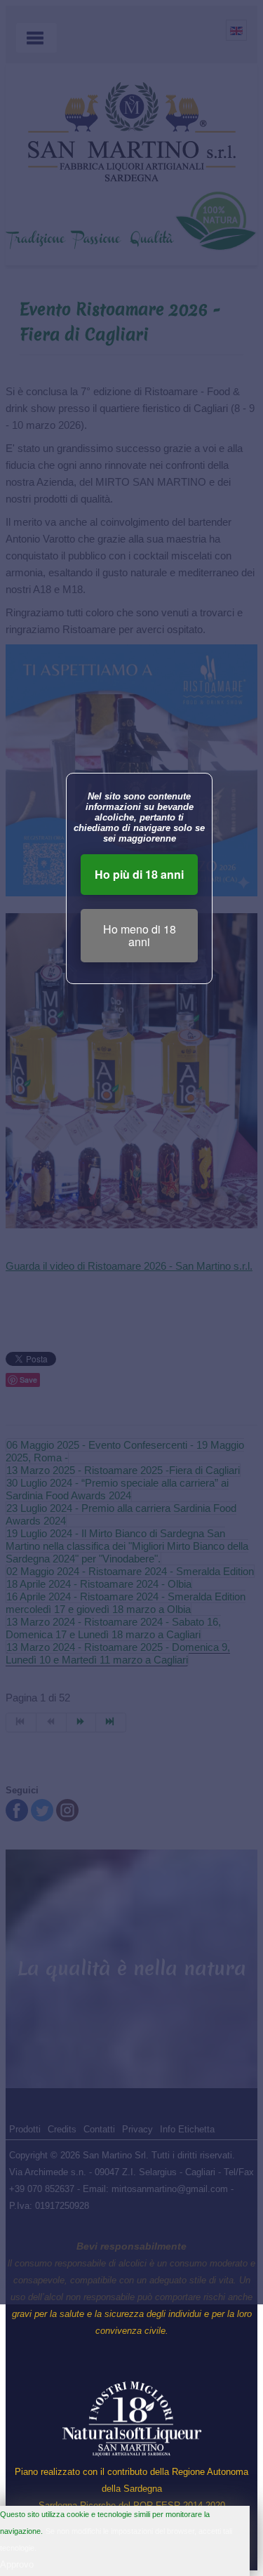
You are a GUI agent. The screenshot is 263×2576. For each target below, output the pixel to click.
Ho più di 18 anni (139, 874)
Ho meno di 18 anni (140, 935)
